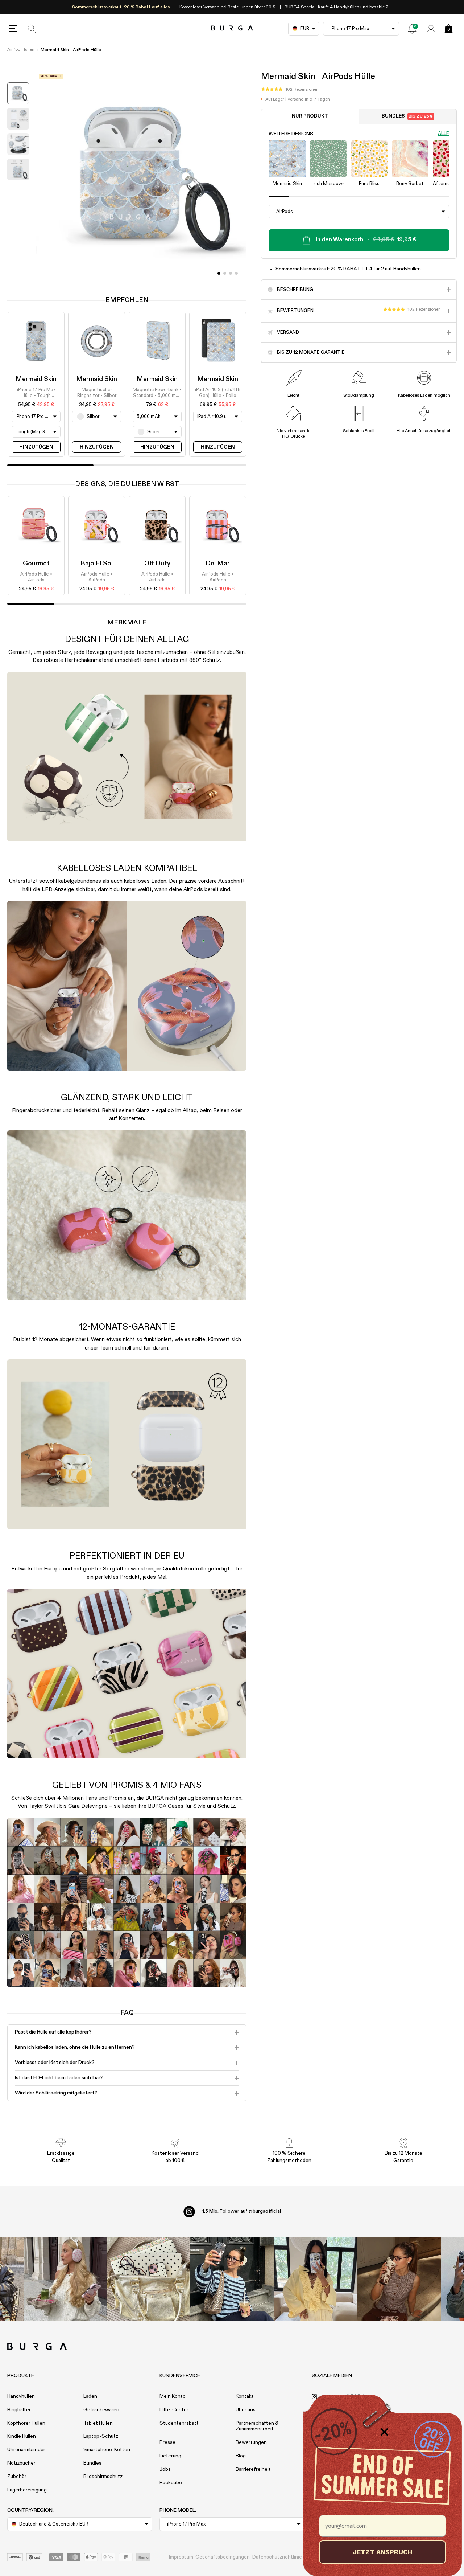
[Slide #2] (231, 273)
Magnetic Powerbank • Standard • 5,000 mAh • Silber (157, 393)
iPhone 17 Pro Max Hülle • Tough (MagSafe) (36, 393)
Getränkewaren (101, 2410)
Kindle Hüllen (22, 2436)
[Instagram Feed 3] (399, 2279)
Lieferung (170, 2456)
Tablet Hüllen (98, 2423)
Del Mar (218, 564)
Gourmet (36, 564)
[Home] (232, 28)
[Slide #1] (225, 273)
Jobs (165, 2469)
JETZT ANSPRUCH (382, 2552)
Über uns (246, 2410)
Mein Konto (173, 2396)
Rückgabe (171, 2483)
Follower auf (242, 2211)
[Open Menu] (13, 29)
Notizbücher (21, 2463)
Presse (167, 2442)
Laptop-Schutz (101, 2436)
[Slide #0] (219, 273)
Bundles (407, 117)
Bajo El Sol (97, 564)
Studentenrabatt (179, 2423)
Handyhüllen (21, 2396)
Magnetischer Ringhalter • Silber (97, 393)
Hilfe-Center (174, 2410)
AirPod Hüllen (21, 50)
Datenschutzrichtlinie (277, 2557)
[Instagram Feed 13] (65, 2279)
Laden (90, 2396)
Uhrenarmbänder (26, 2450)
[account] (431, 29)
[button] (290, 90)
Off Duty (157, 564)
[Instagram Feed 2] (315, 2279)
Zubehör (17, 2477)
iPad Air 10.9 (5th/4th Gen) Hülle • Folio (218, 393)
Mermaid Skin (36, 379)
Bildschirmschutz (103, 2477)
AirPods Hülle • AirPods (36, 577)
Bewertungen (251, 2442)
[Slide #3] (236, 273)
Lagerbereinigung (27, 2490)
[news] (412, 29)
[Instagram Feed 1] (232, 2279)
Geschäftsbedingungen (223, 2557)
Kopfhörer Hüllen (26, 2423)
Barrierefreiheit (253, 2469)
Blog (241, 2456)
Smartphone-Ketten (107, 2450)
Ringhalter (19, 2410)
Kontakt (245, 2396)
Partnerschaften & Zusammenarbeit (257, 2426)
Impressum (181, 2557)
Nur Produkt (310, 117)
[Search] (32, 29)
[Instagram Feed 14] (149, 2279)
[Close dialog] (384, 2432)
